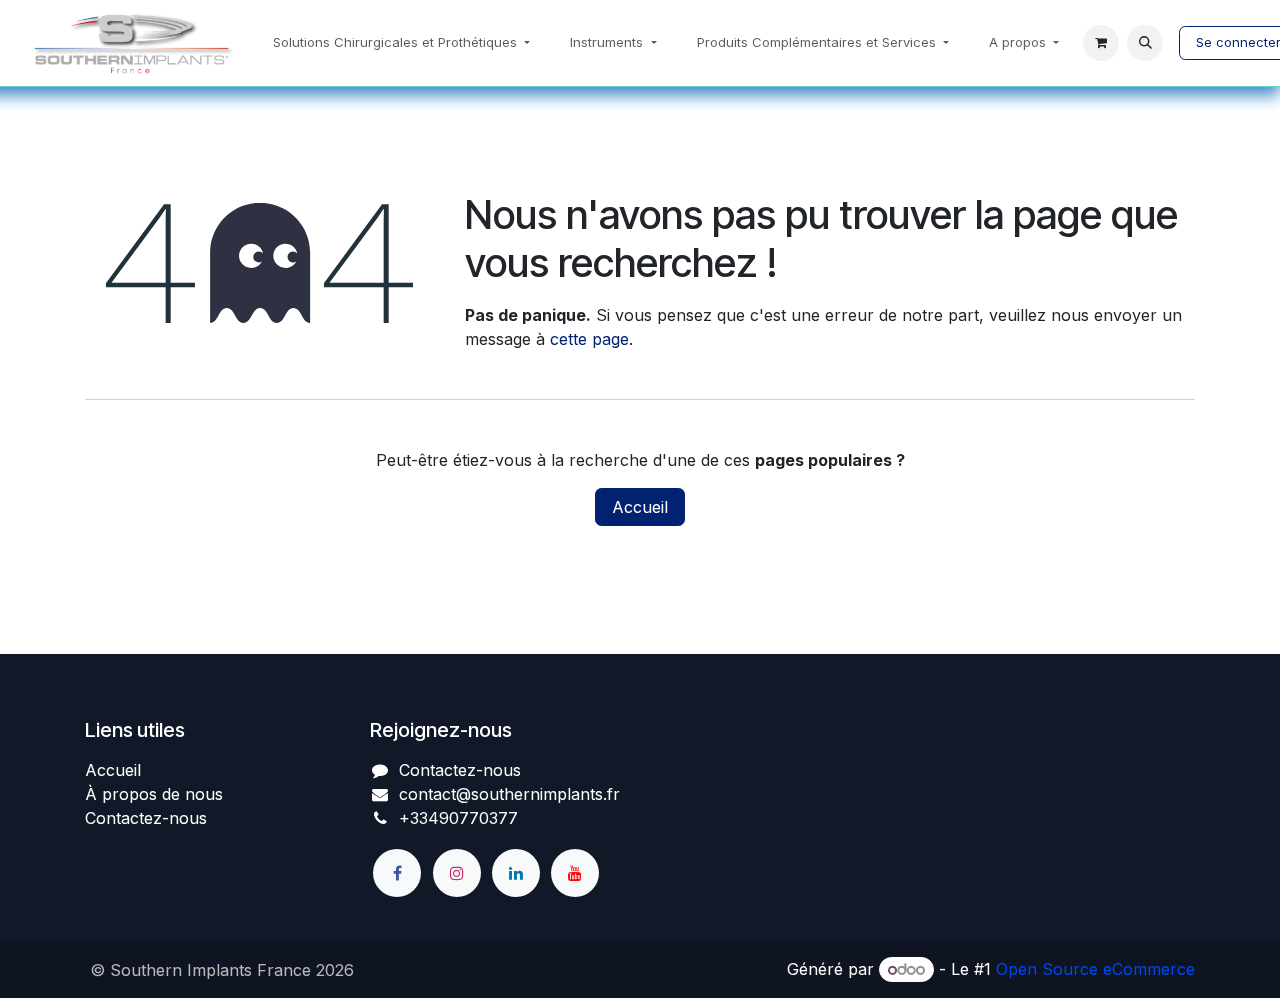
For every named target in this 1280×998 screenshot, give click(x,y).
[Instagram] (457, 873)
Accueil (640, 507)
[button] (1145, 43)
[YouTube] (575, 873)
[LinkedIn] (516, 873)
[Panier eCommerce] (1101, 43)
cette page (589, 339)
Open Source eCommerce (1095, 969)
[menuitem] (401, 43)
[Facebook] (397, 873)
